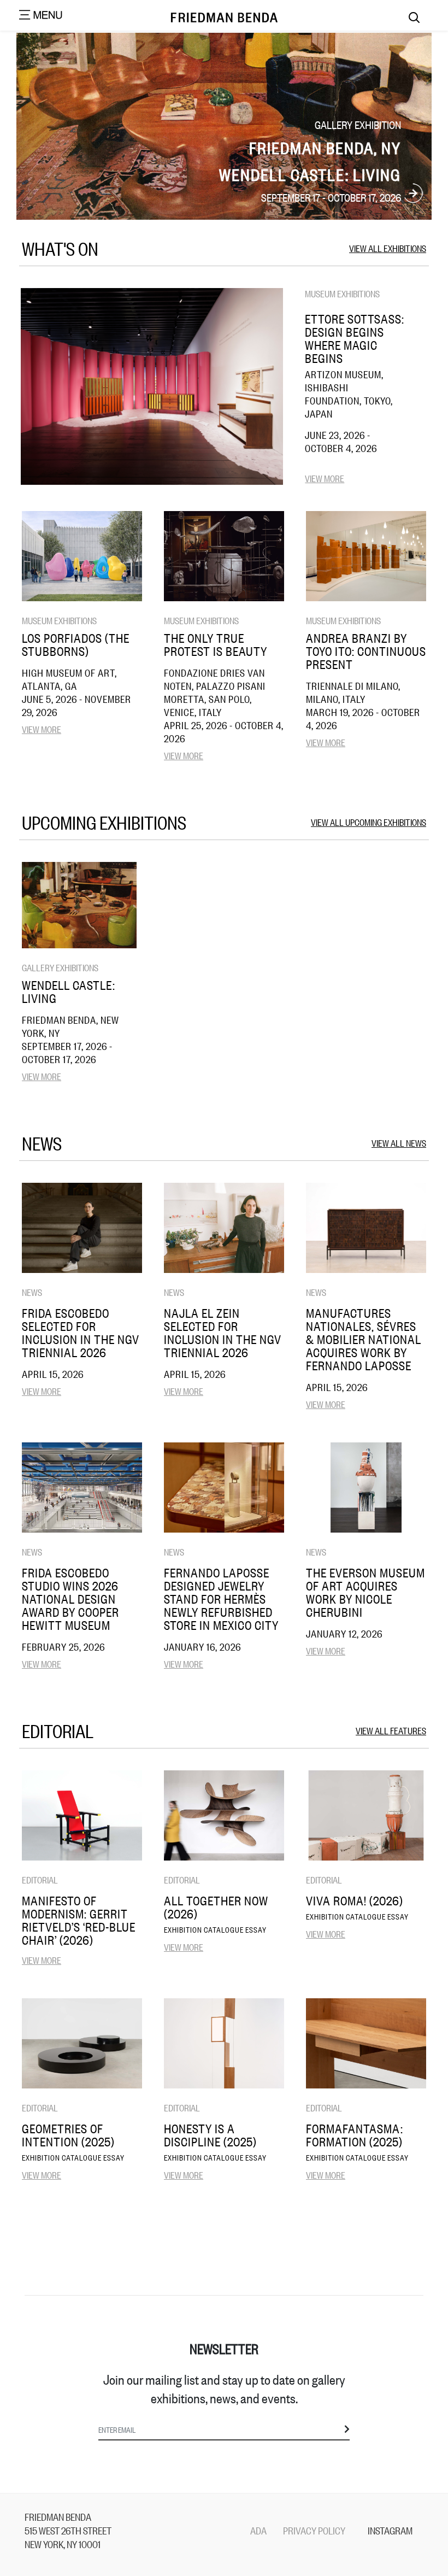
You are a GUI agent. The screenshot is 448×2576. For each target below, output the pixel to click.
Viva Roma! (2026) (355, 1900)
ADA (258, 2530)
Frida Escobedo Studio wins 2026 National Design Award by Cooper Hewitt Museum (70, 1599)
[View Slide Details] (224, 126)
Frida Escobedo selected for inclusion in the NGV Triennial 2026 (81, 1333)
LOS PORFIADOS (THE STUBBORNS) (76, 644)
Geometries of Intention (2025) (68, 2135)
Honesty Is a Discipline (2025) (210, 2135)
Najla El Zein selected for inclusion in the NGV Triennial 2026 (223, 1333)
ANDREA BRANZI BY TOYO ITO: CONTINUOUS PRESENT (366, 651)
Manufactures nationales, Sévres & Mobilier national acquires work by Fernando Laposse (364, 1339)
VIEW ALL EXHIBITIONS (388, 248)
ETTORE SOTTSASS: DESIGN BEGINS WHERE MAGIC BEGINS (355, 338)
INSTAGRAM (390, 2530)
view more (325, 478)
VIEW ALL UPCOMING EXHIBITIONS (369, 822)
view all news (399, 1143)
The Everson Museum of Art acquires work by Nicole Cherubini (366, 1592)
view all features (391, 1730)
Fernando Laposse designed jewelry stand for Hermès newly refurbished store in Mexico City (221, 1599)
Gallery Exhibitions (60, 967)
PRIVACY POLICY (314, 2530)
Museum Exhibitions (342, 293)
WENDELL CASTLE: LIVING (69, 991)
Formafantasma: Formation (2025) (355, 2135)
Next (413, 194)
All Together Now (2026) (216, 1907)
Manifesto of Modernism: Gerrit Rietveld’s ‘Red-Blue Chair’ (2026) (79, 1920)
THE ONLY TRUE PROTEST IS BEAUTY (216, 644)
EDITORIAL (40, 1879)
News (32, 1292)
